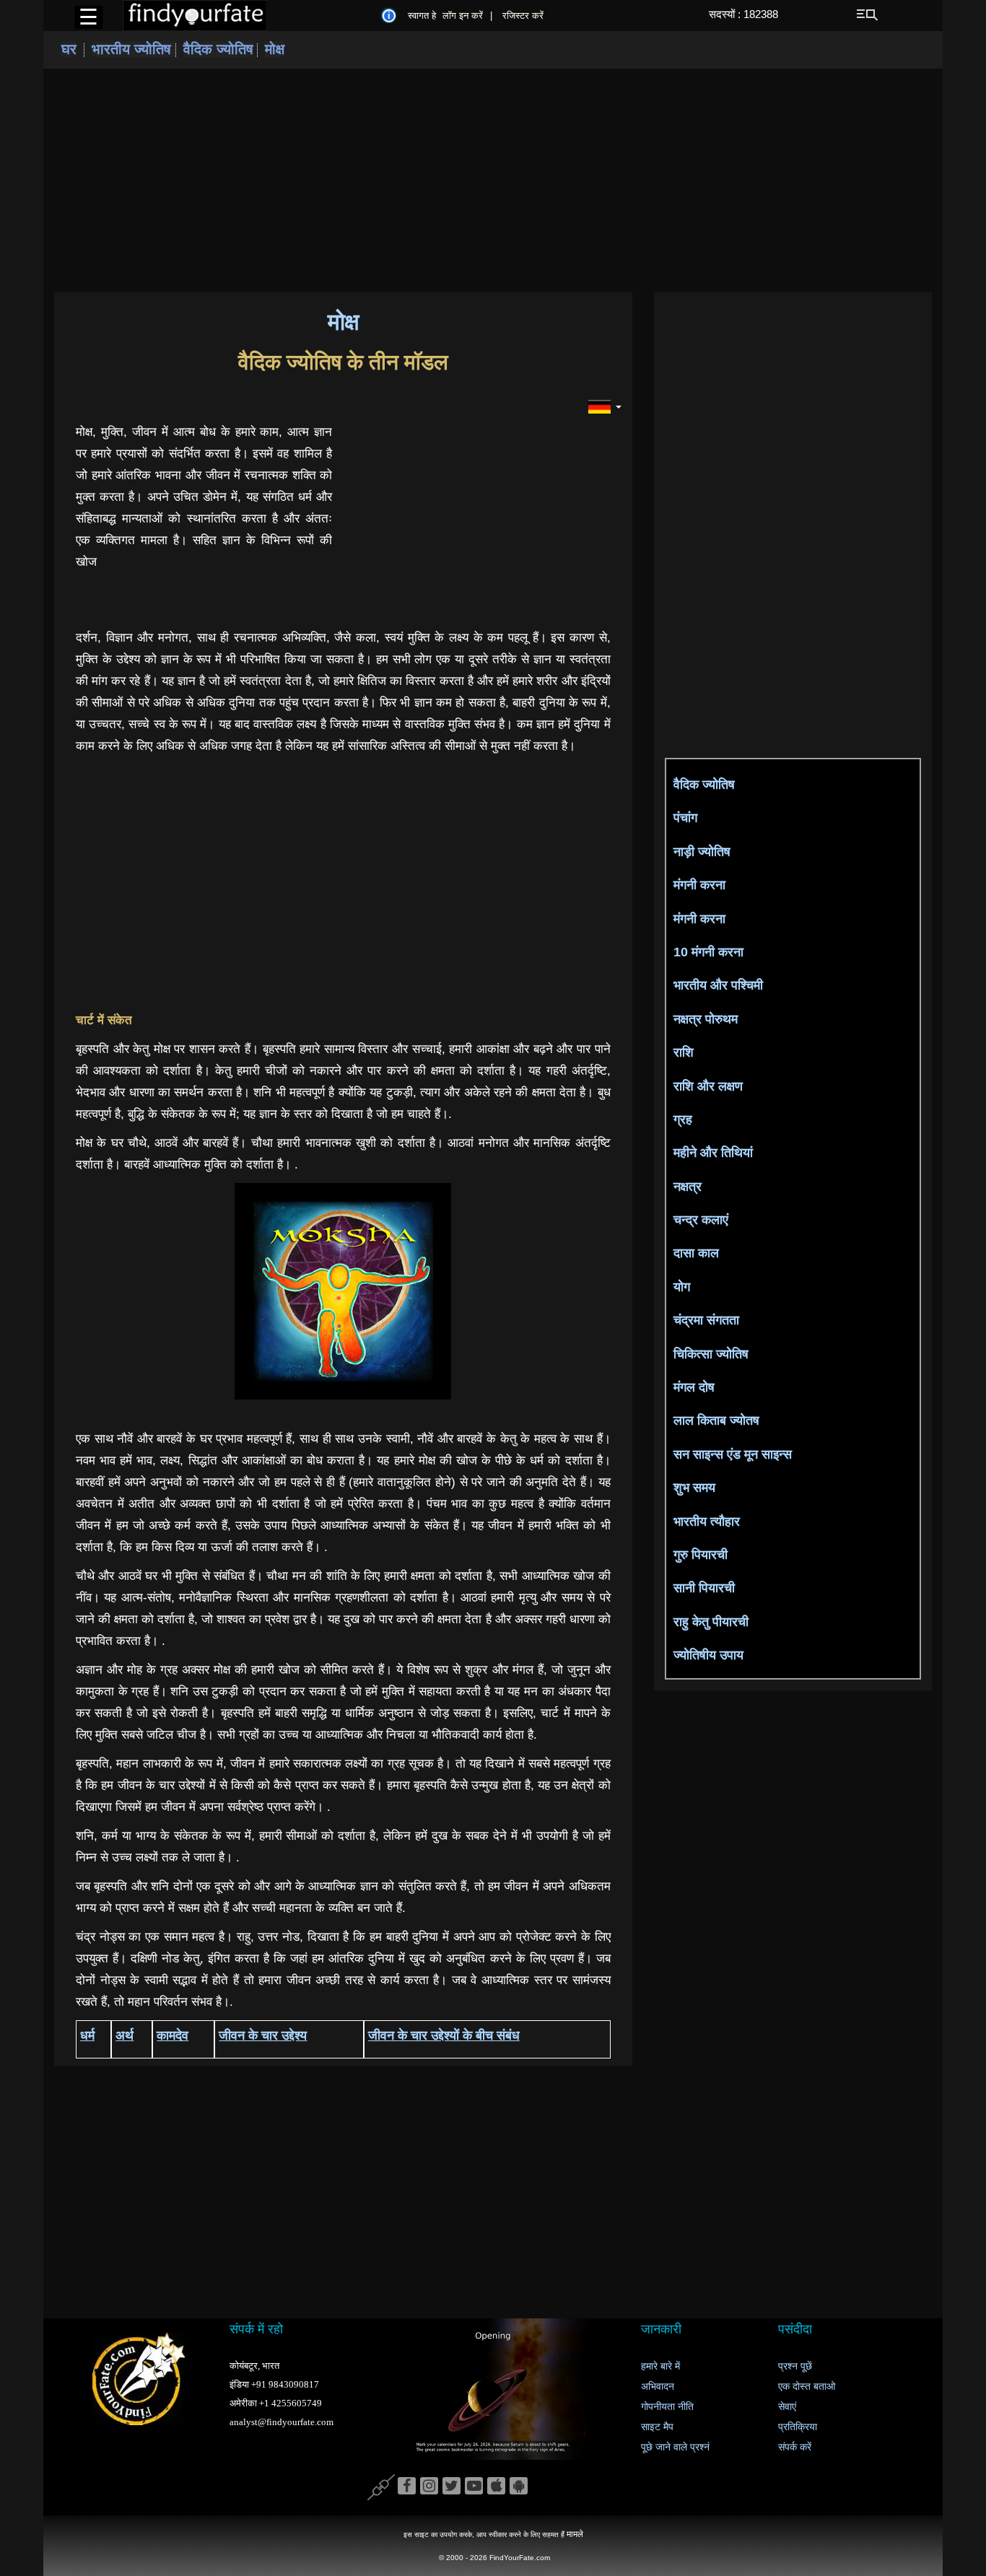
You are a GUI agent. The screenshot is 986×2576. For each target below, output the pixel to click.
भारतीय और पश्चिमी (718, 985)
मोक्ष (275, 49)
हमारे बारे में (660, 2366)
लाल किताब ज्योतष (716, 1420)
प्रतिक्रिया (798, 2427)
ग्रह (683, 1119)
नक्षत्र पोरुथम (706, 1019)
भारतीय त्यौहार (707, 1521)
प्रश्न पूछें (795, 2366)
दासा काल (696, 1253)
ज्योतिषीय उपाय (708, 1655)
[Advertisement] (493, 180)
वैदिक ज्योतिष (218, 49)
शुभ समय (694, 1488)
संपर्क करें (795, 2447)
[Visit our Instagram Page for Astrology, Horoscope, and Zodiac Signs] (429, 2487)
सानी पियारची (704, 1588)
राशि (684, 1052)
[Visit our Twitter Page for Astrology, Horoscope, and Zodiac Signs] (451, 2487)
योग (682, 1287)
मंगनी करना (699, 885)
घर (69, 49)
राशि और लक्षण (708, 1086)
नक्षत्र (688, 1187)
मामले (575, 2534)
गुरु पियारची (701, 1555)
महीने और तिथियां (713, 1153)
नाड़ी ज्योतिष (702, 852)
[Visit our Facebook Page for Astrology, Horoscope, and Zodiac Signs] (407, 2487)
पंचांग (685, 818)
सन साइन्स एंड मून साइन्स (733, 1454)
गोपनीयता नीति (667, 2407)
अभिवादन (658, 2387)
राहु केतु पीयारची (711, 1622)
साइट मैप (657, 2427)
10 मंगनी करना (708, 952)
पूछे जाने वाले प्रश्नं (675, 2447)
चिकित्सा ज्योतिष (711, 1354)
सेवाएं (787, 2407)
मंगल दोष (694, 1387)
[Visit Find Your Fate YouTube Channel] (474, 2487)
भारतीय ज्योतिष (134, 49)
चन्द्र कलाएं (701, 1220)
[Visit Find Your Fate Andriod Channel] (519, 2487)
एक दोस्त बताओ (807, 2387)
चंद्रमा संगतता (706, 1320)
